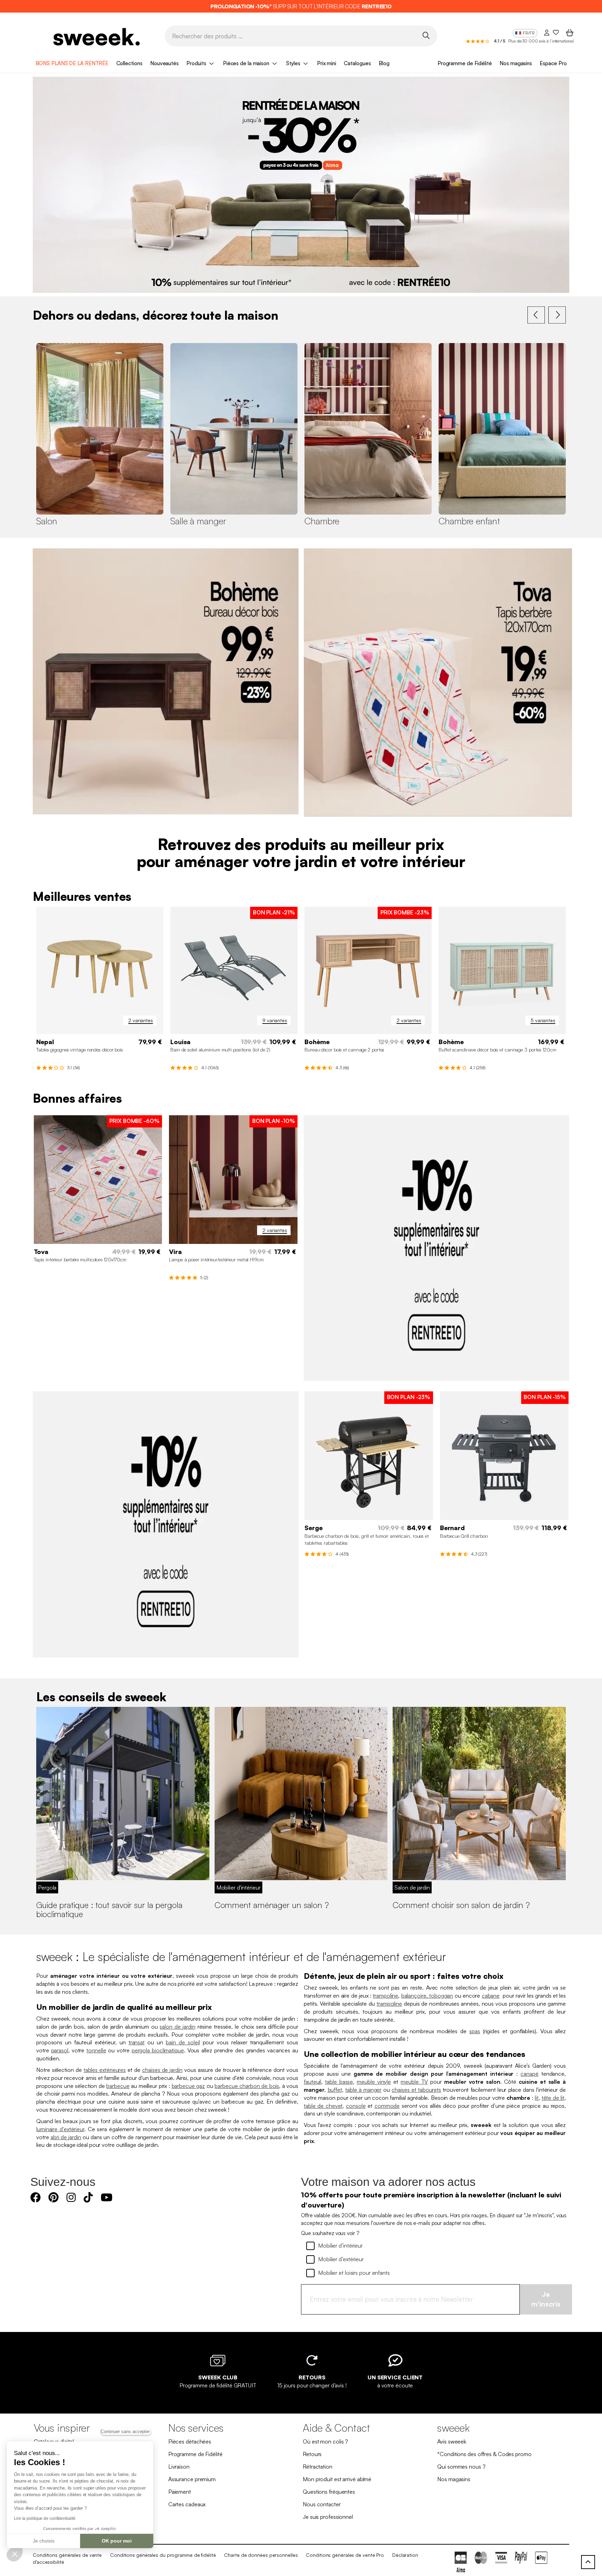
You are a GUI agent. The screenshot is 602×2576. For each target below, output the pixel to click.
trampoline (385, 1996)
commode (387, 2106)
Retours (312, 2454)
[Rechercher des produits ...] (426, 35)
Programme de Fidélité (465, 63)
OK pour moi (117, 2541)
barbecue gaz (188, 2086)
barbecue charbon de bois (247, 2086)
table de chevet (323, 2106)
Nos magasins (516, 63)
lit (537, 2098)
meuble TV (414, 2082)
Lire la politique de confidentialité (45, 2518)
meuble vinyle (374, 2082)
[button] (15, 2554)
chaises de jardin (162, 2070)
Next (557, 315)
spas (475, 2031)
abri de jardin (66, 2137)
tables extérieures (105, 2070)
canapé (529, 2074)
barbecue (118, 2086)
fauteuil (312, 2082)
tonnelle (96, 2050)
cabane (491, 1996)
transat (137, 2042)
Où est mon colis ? (325, 2441)
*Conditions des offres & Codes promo (484, 2454)
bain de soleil (183, 2042)
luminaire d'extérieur (60, 2129)
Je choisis (44, 2541)
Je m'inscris (546, 2299)
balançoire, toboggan (427, 1996)
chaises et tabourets (416, 2090)
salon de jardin (177, 2027)
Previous (536, 315)
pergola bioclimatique (158, 2050)
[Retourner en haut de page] (588, 2562)
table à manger (363, 2090)
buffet (335, 2090)
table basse (339, 2082)
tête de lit (553, 2098)
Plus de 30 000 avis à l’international (541, 41)
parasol (60, 2050)
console (356, 2106)
